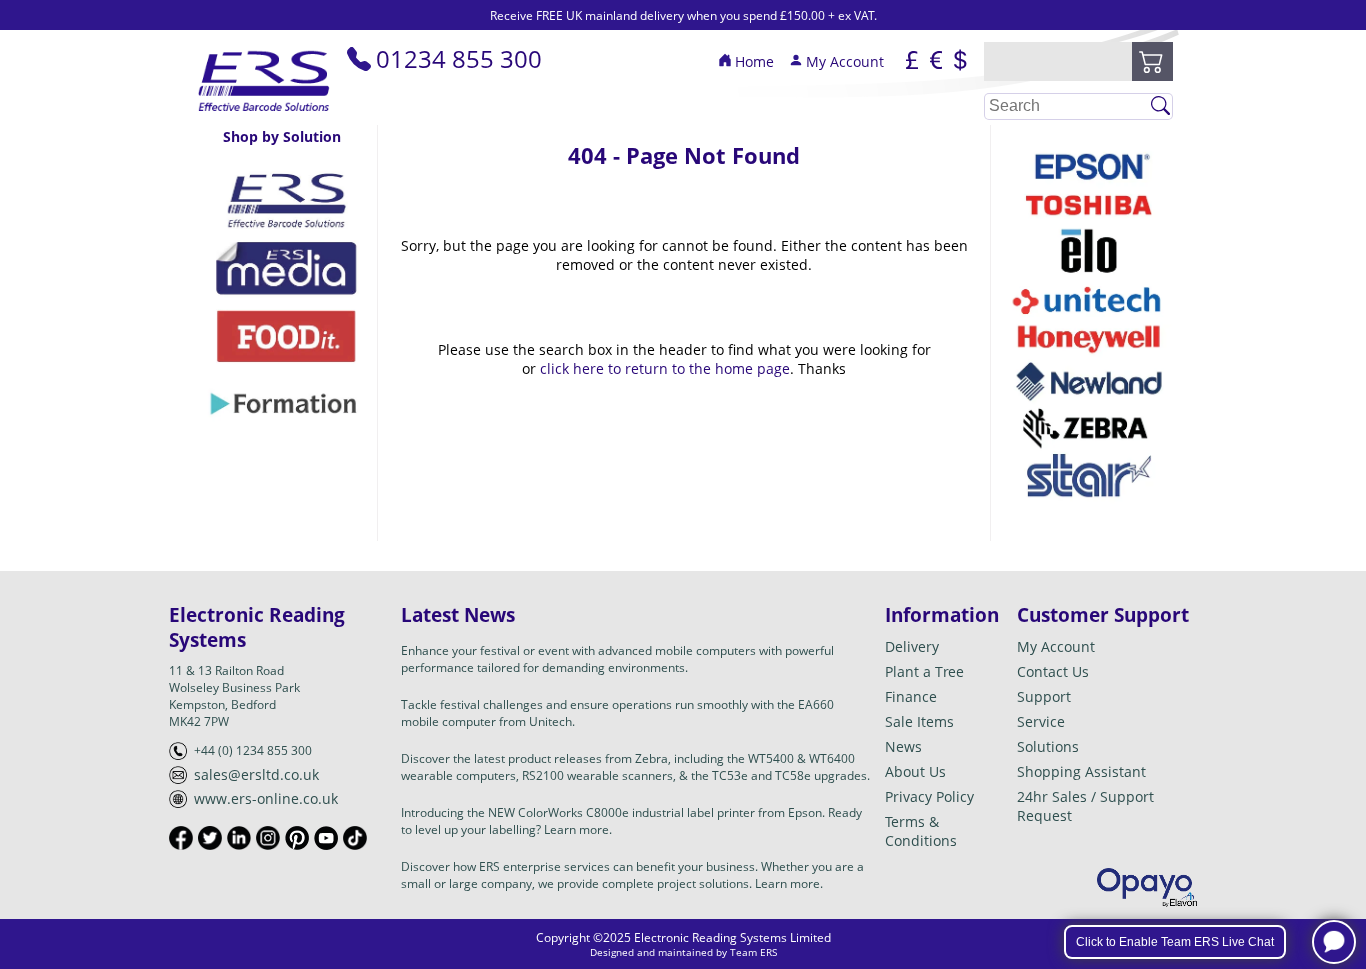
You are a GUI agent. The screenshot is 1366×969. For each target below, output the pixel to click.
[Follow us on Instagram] (268, 838)
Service (1041, 721)
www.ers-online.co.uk (266, 798)
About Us (915, 771)
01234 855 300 (459, 58)
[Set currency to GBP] (912, 62)
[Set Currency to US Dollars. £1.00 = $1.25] (960, 62)
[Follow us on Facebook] (181, 838)
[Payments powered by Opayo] (1147, 887)
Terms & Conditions (921, 831)
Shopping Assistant (1081, 771)
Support (1044, 696)
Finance (911, 696)
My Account (845, 61)
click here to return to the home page (665, 368)
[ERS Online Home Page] (265, 115)
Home (754, 61)
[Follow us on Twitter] (210, 838)
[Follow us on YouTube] (326, 838)
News (903, 746)
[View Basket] (1152, 62)
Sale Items (919, 721)
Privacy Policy (929, 796)
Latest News (458, 614)
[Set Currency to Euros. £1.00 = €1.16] (936, 62)
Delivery (912, 646)
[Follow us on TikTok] (355, 838)
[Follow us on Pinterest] (297, 838)
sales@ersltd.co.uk (256, 774)
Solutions (1048, 746)
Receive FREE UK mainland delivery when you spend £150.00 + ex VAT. (683, 15)
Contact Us (1053, 671)
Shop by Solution (282, 136)
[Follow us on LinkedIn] (239, 838)
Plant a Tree (924, 671)
